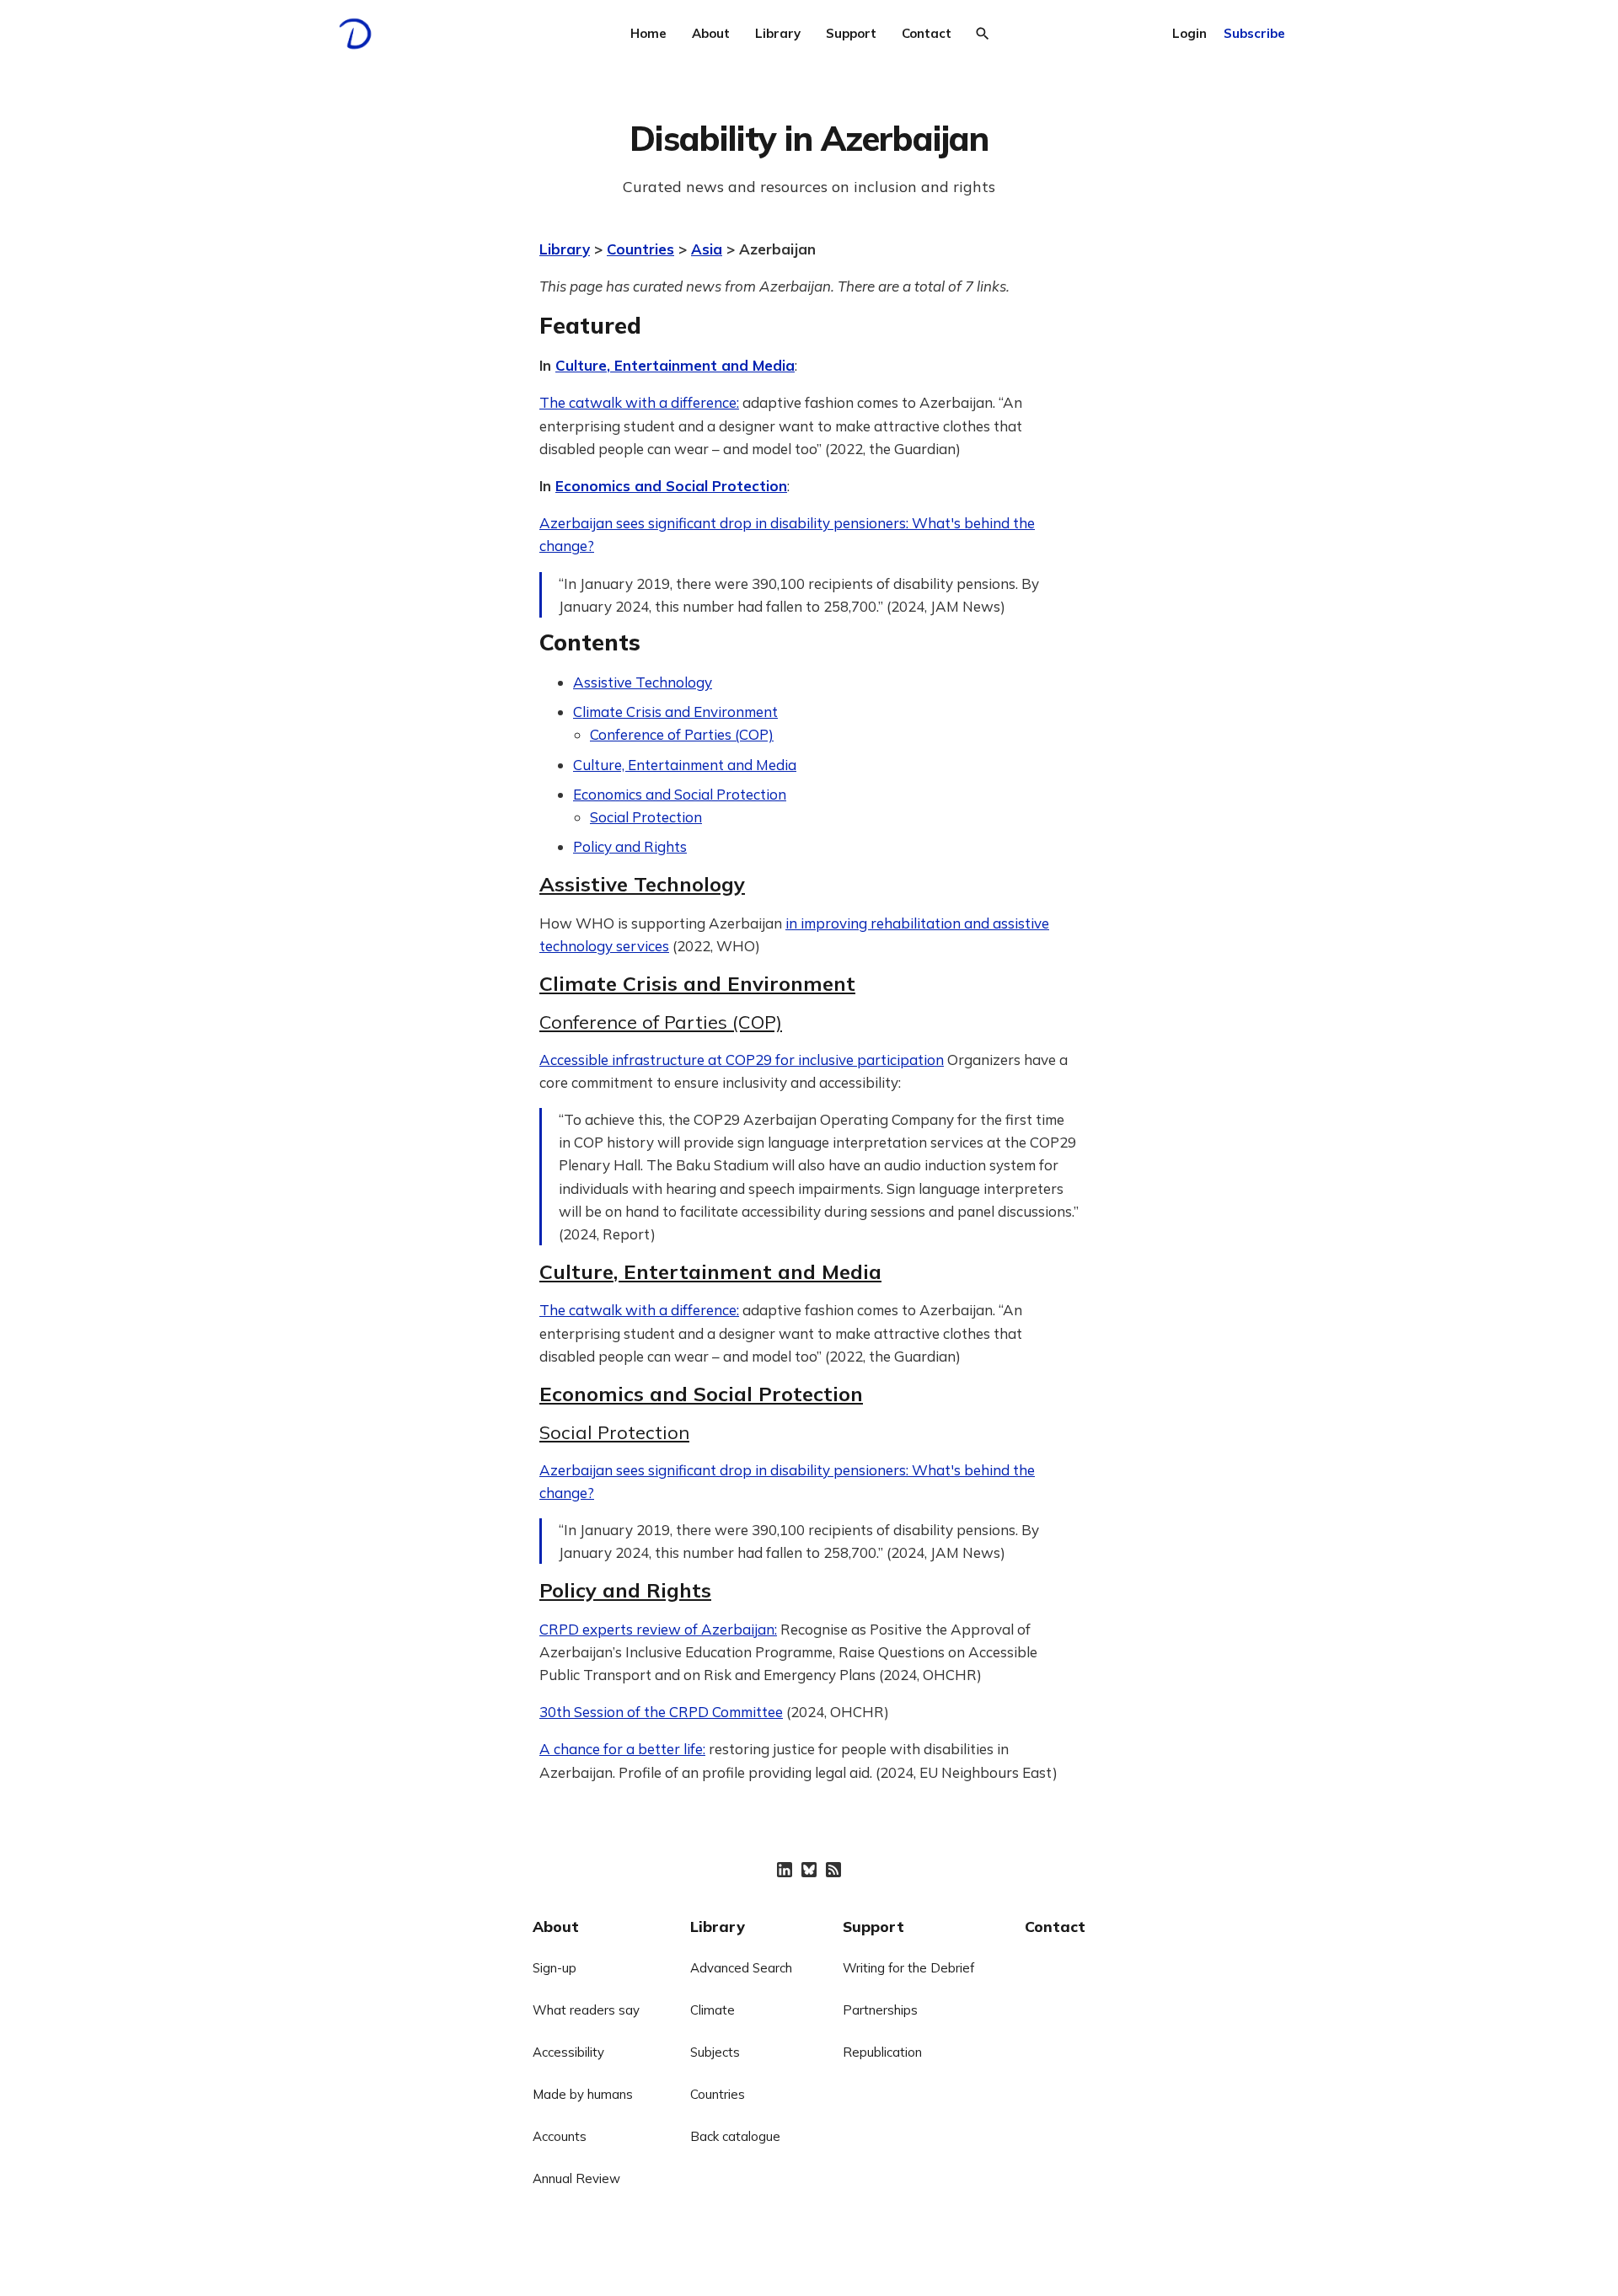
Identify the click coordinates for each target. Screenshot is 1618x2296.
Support (851, 33)
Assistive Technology (643, 682)
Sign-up (555, 1968)
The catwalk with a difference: (639, 402)
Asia (707, 249)
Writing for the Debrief (908, 1968)
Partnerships (880, 2010)
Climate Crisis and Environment (675, 712)
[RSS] (833, 1870)
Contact (927, 33)
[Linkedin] (785, 1870)
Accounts (560, 2136)
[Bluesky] (809, 1870)
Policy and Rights (630, 846)
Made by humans (583, 2094)
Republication (882, 2052)
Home (648, 33)
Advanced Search (741, 1968)
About (711, 33)
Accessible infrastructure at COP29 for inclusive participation (742, 1060)
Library (778, 33)
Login (1189, 33)
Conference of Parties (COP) (682, 734)
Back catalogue (735, 2136)
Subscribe (1254, 33)
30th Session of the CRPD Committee (661, 1712)
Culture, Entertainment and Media (675, 365)
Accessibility (568, 2052)
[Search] (983, 34)
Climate (713, 2010)
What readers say (586, 2010)
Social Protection (646, 817)
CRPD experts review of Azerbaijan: (658, 1629)
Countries (640, 249)
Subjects (715, 2052)
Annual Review (576, 2178)
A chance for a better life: (622, 1749)
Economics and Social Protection (671, 486)
